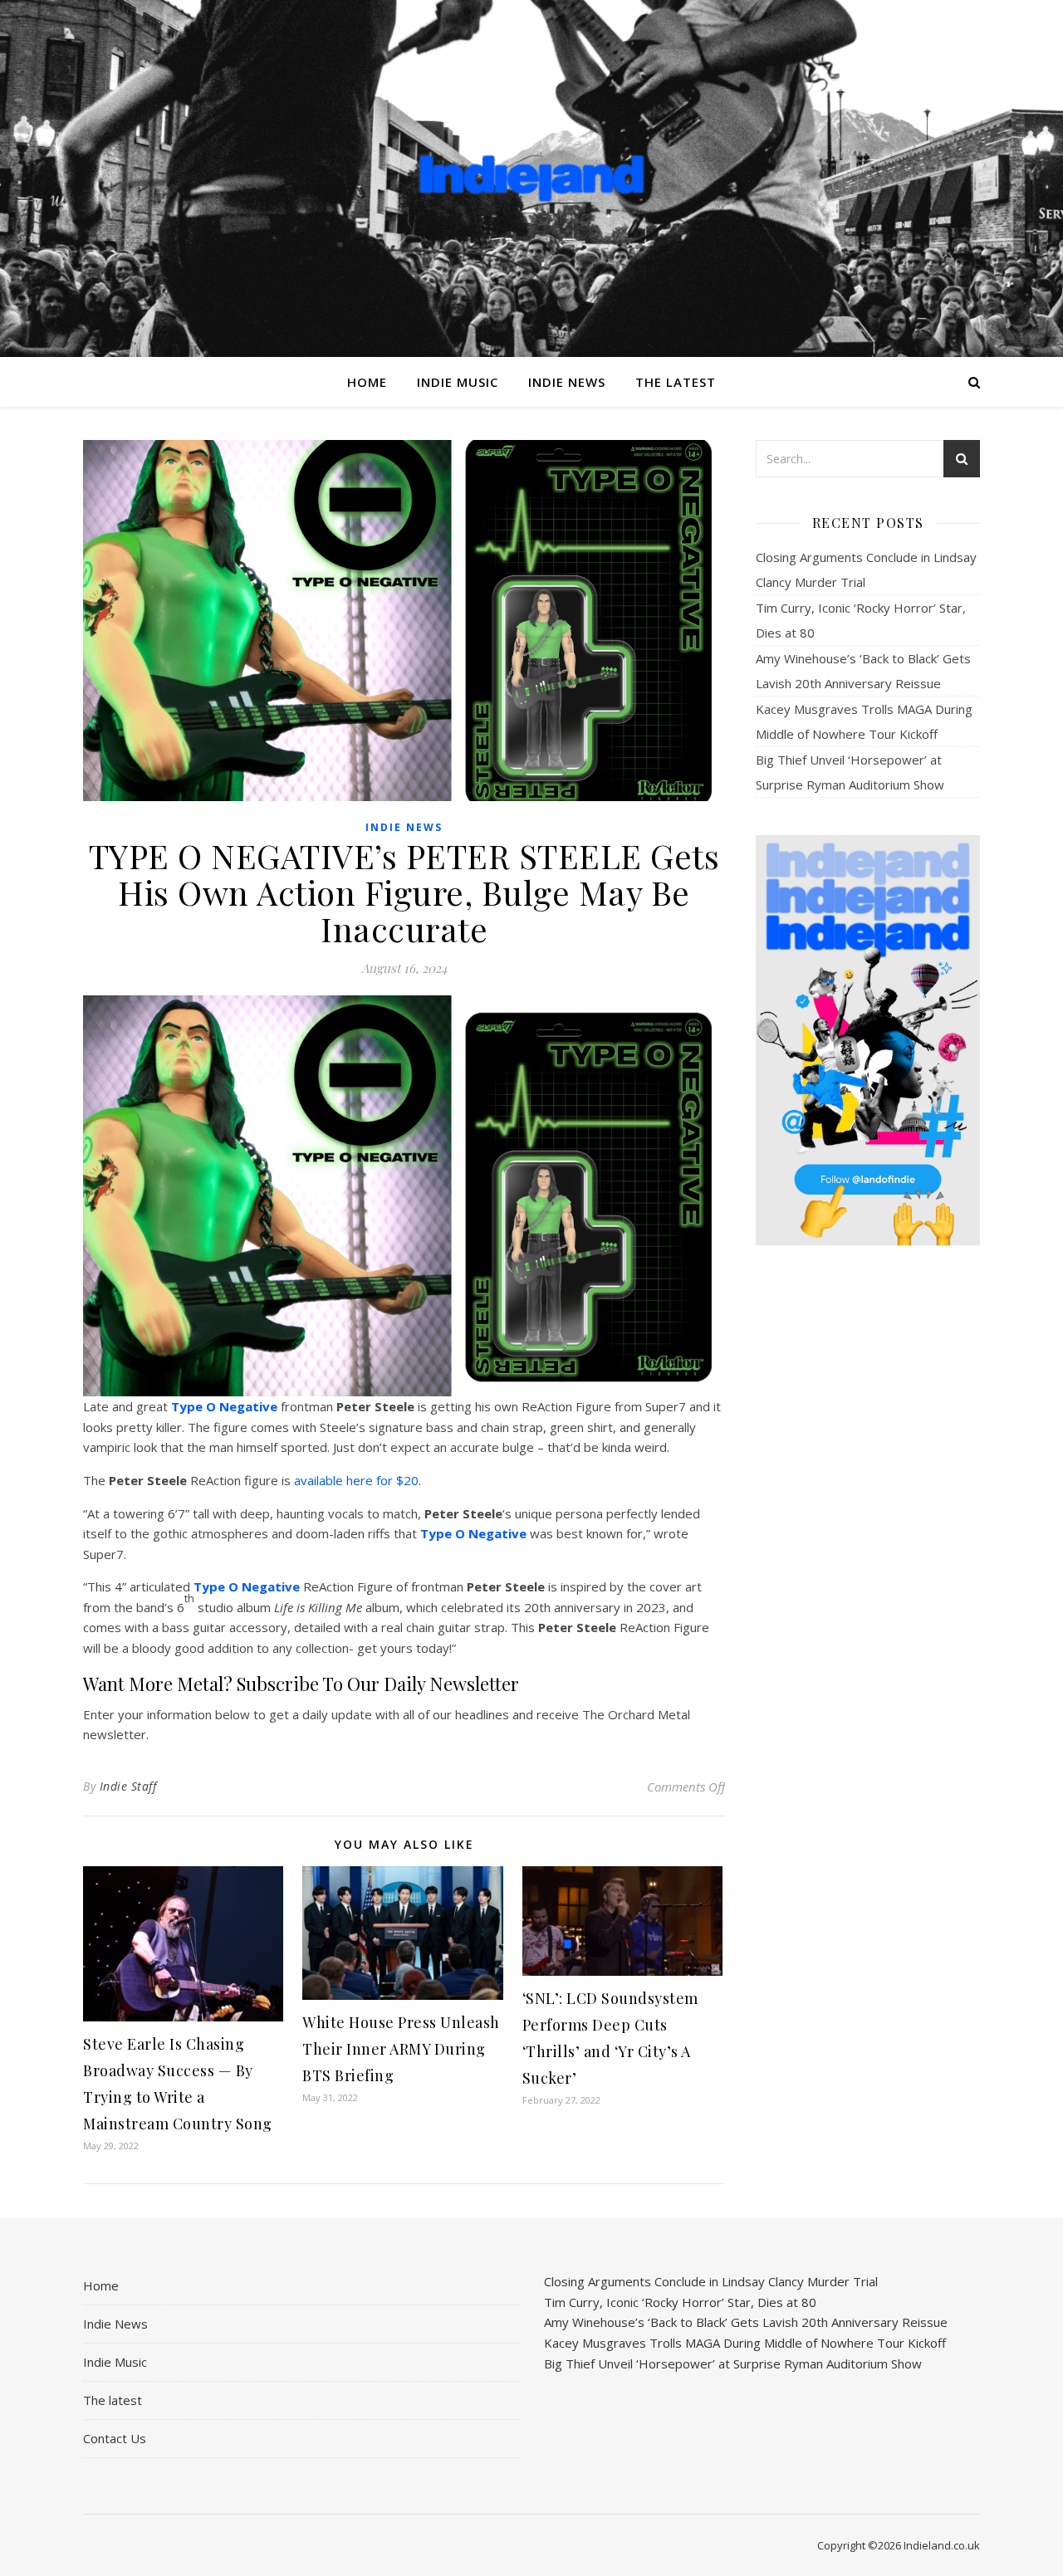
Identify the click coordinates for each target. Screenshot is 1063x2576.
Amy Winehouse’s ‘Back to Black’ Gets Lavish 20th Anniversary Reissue (746, 2322)
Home (367, 382)
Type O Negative (224, 1406)
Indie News (567, 382)
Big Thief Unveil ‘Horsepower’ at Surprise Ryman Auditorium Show (733, 2363)
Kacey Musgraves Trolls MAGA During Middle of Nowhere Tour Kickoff (745, 2343)
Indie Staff (128, 1786)
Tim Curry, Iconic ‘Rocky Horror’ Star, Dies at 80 (680, 2302)
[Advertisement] (868, 1520)
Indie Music (458, 382)
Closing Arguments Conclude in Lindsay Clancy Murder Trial (711, 2281)
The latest (676, 382)
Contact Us (115, 2438)
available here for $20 (356, 1480)
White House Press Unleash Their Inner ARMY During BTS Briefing (401, 2049)
